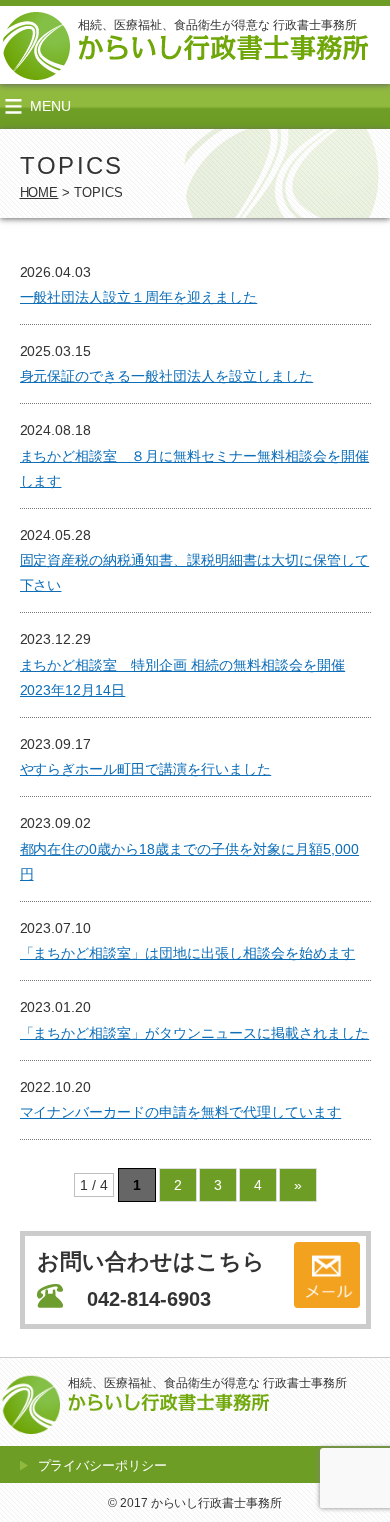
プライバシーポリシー (103, 1465)
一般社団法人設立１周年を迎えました (139, 297)
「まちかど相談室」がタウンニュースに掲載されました (195, 1033)
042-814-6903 (149, 1299)
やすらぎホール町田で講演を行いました (146, 769)
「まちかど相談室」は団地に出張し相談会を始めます (188, 953)
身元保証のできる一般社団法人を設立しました (167, 376)
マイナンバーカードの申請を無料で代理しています (181, 1112)
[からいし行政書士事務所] (223, 49)
